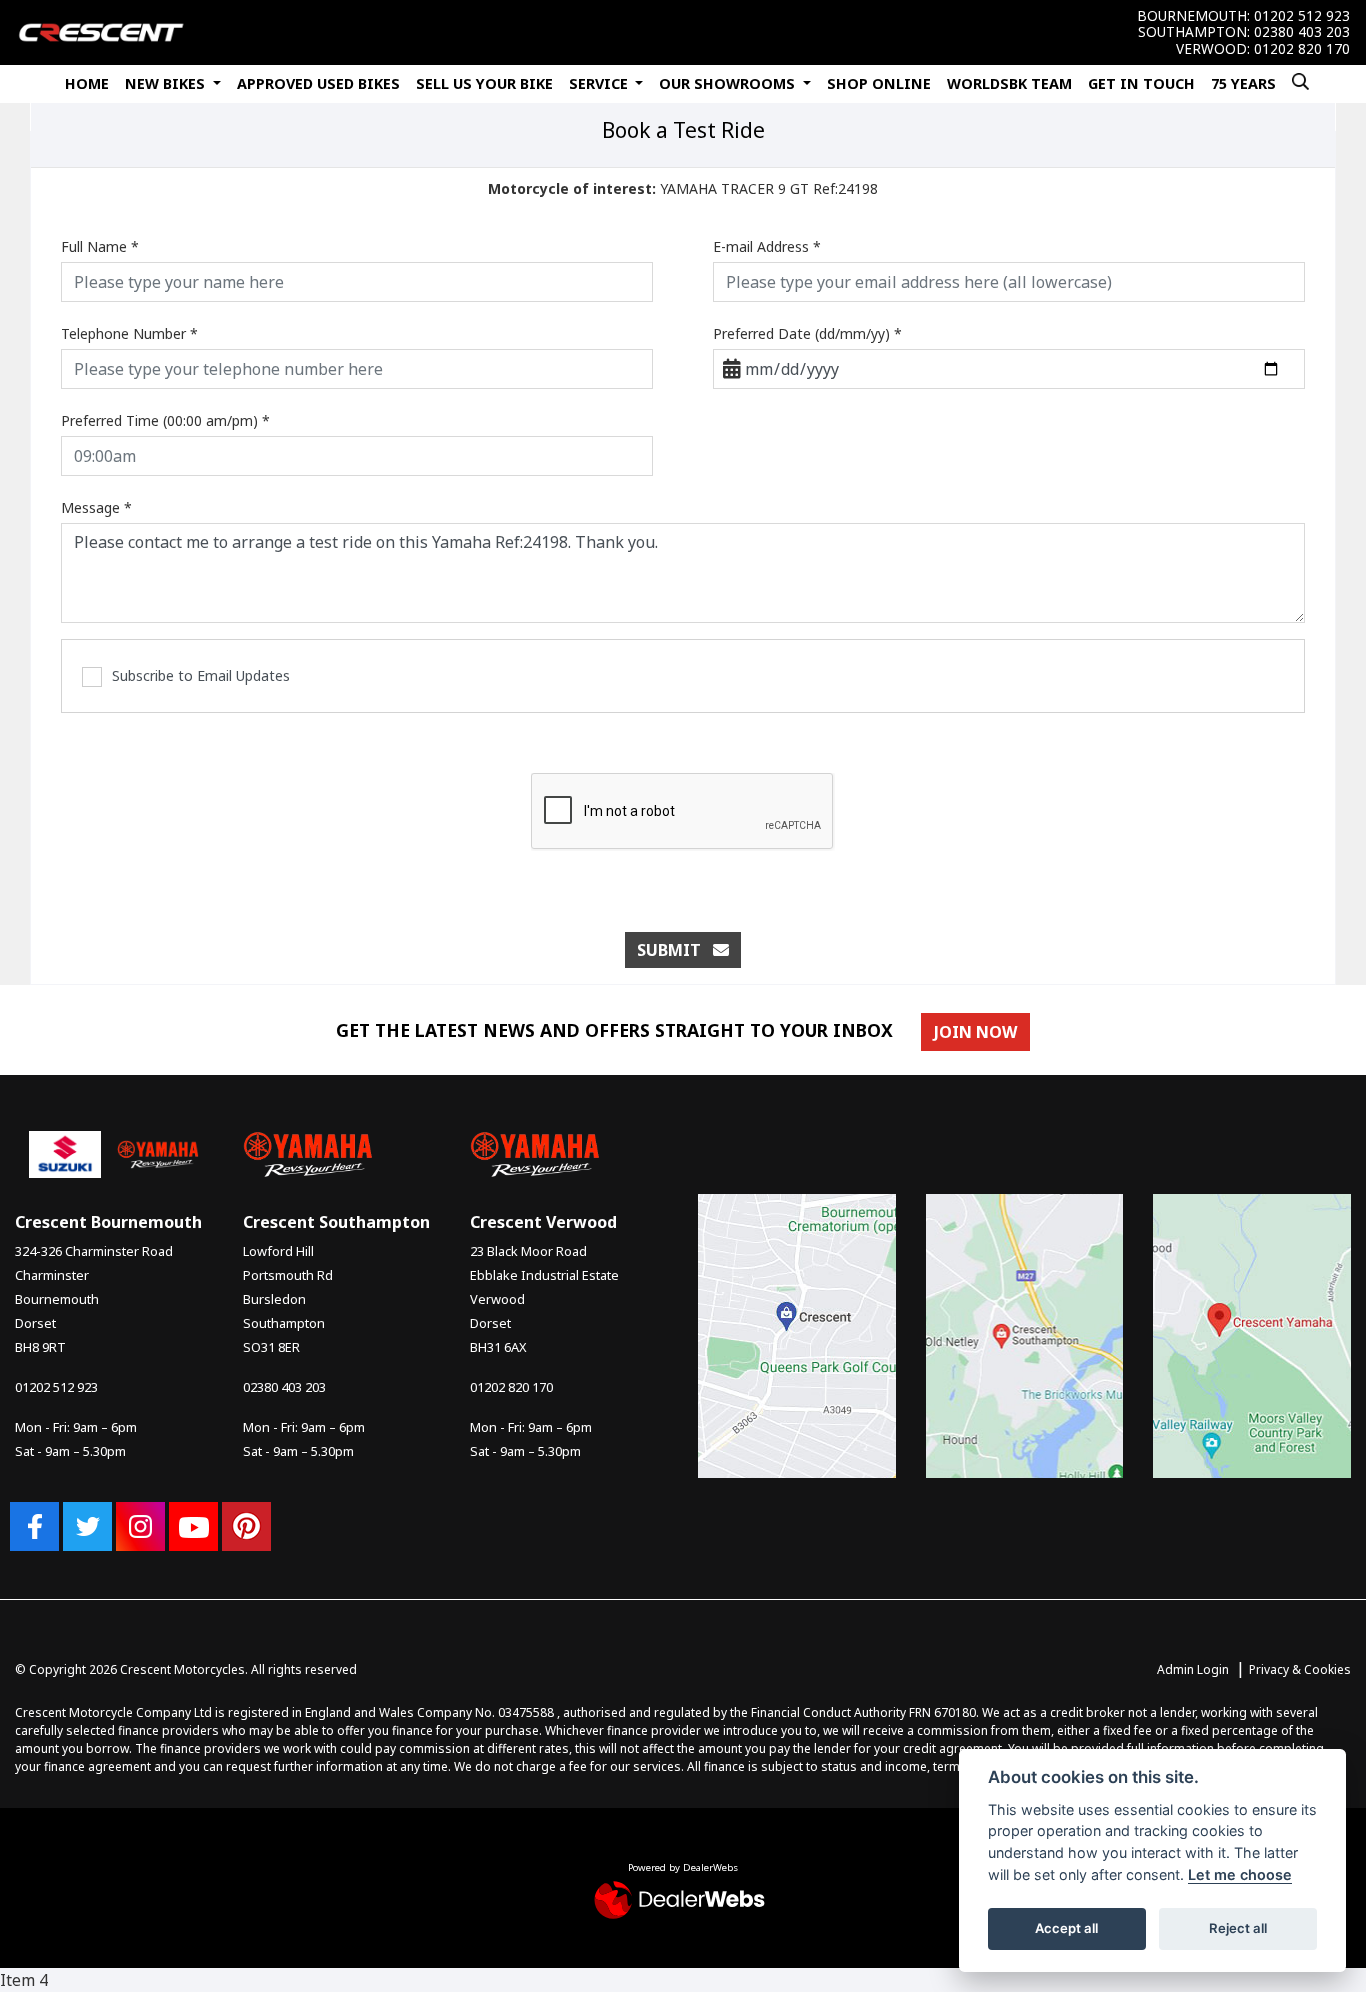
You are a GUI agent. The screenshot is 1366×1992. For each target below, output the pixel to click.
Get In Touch (1141, 83)
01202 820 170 (1302, 49)
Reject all (1238, 1928)
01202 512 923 (1302, 16)
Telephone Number (129, 333)
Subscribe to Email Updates (201, 675)
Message (96, 507)
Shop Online (879, 83)
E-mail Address (767, 246)
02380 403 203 (1302, 32)
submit (675, 950)
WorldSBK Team (1009, 83)
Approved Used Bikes (318, 83)
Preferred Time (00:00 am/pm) (165, 420)
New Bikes (167, 83)
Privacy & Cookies (1300, 1669)
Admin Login (1193, 1669)
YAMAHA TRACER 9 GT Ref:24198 (683, 188)
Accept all (1066, 1928)
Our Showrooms (729, 83)
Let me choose (1240, 1874)
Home (87, 83)
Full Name (100, 246)
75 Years (1243, 83)
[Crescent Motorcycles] (101, 31)
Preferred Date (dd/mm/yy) (807, 333)
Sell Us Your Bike (484, 83)
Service (600, 83)
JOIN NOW (975, 1032)
